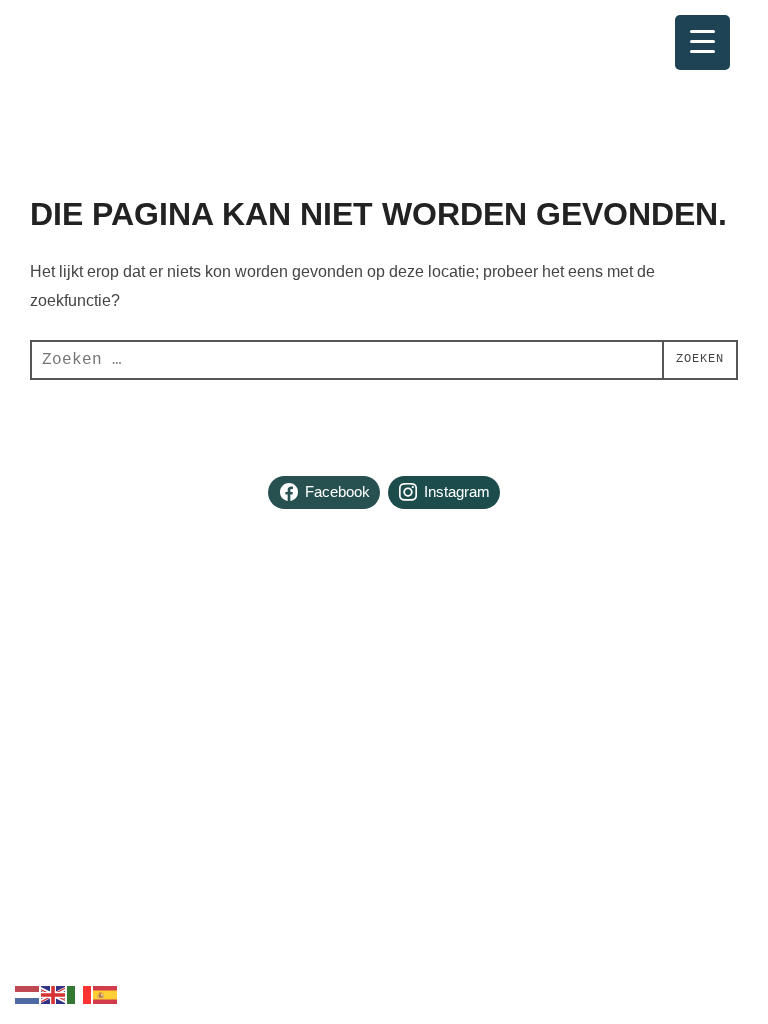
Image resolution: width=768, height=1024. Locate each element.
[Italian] (80, 993)
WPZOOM (705, 680)
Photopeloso (116, 39)
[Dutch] (28, 993)
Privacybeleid (72, 658)
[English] (54, 993)
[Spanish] (106, 993)
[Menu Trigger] (702, 42)
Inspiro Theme (590, 680)
